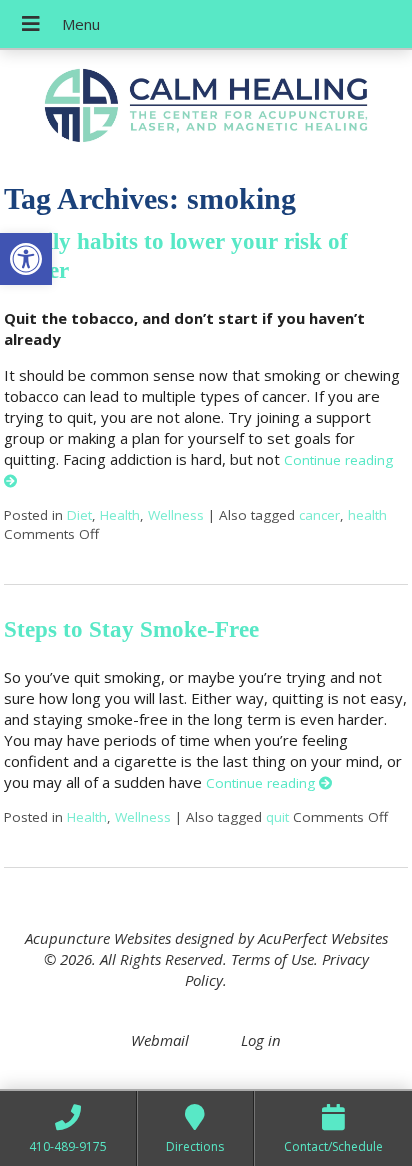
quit (277, 817)
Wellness (176, 515)
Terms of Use (272, 959)
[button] (26, 259)
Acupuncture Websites (98, 938)
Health (120, 515)
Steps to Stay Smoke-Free (131, 629)
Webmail (160, 1040)
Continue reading (262, 783)
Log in (261, 1040)
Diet (79, 515)
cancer (319, 515)
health (367, 515)
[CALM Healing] (206, 108)
